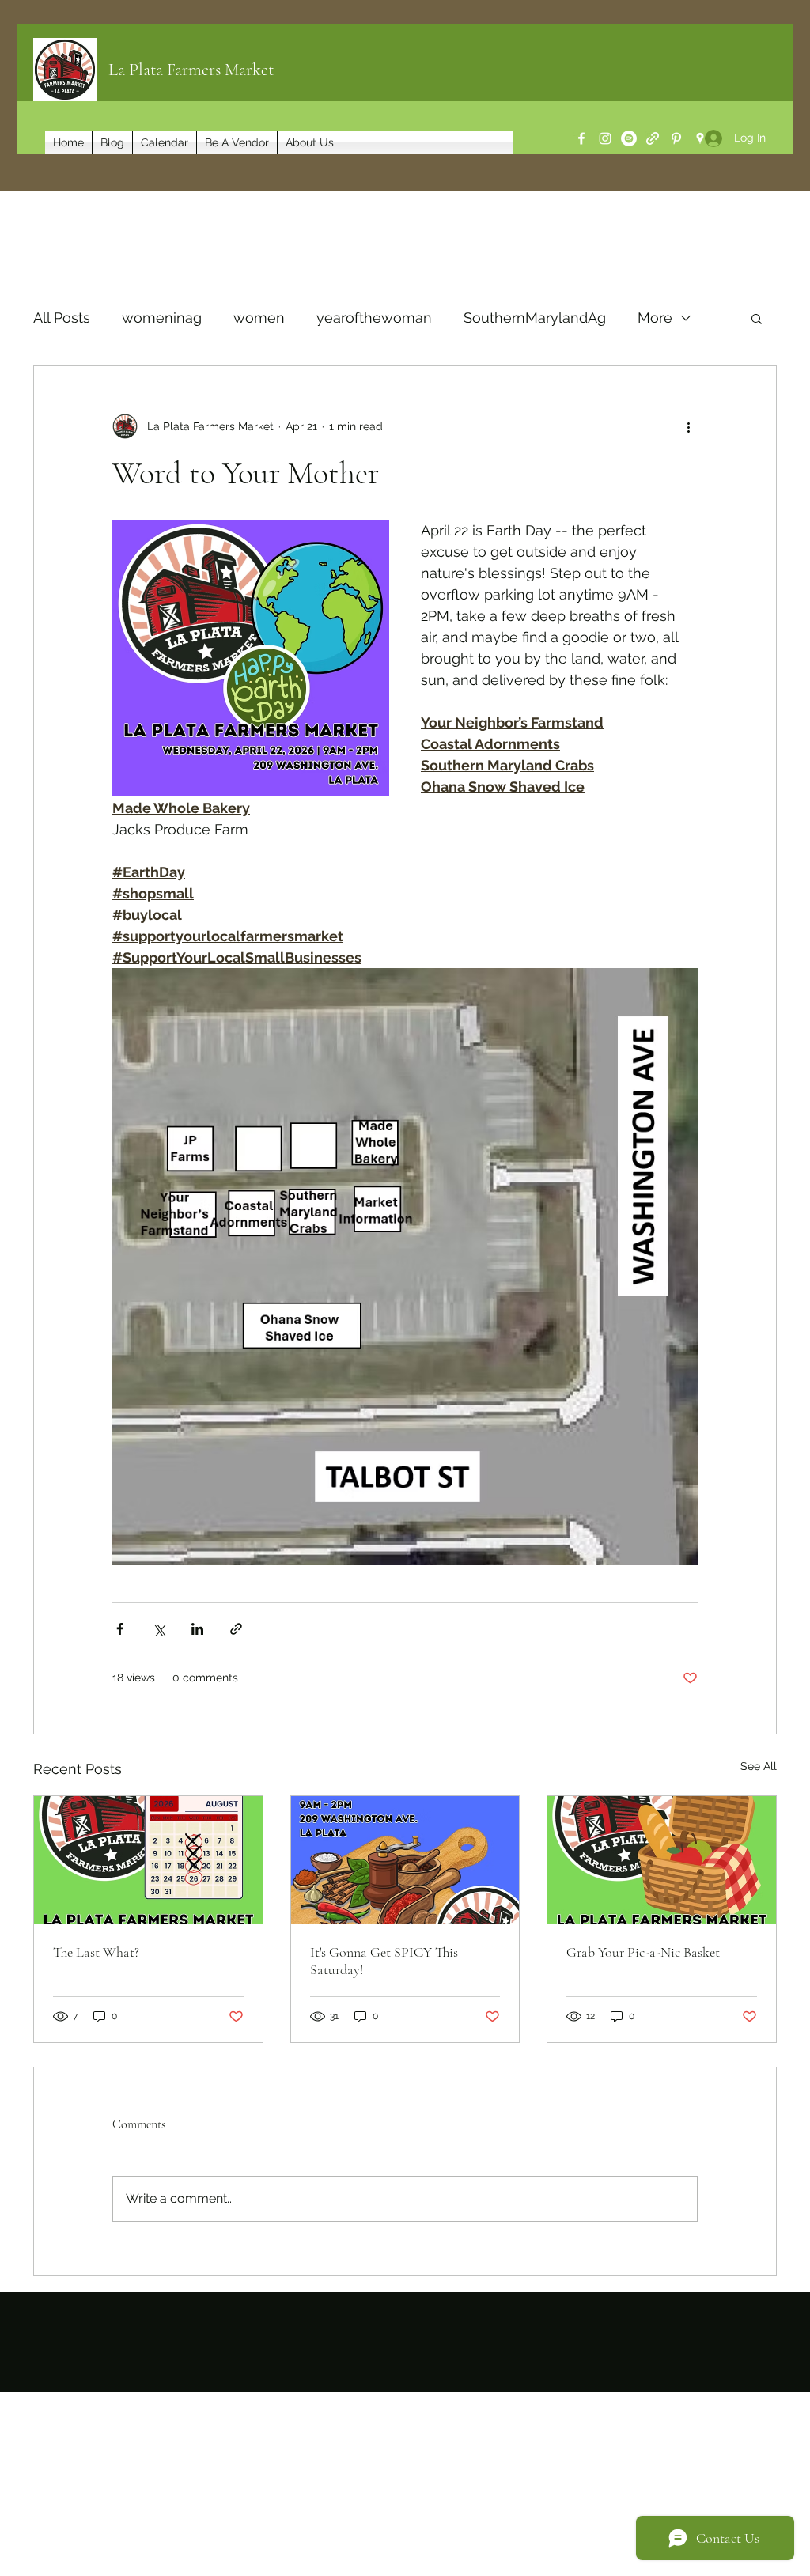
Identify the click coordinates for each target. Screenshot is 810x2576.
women (259, 318)
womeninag (162, 318)
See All (759, 1766)
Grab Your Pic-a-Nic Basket (643, 1952)
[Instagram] (605, 138)
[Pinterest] (676, 138)
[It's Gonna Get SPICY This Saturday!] (405, 1860)
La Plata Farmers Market (191, 70)
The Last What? (96, 1952)
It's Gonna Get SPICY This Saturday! (384, 1961)
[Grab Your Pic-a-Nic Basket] (662, 1860)
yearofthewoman (374, 318)
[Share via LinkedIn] (197, 1629)
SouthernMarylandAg (535, 318)
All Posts (62, 318)
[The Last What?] (148, 1860)
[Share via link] (236, 1629)
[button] (757, 318)
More (655, 318)
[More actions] (688, 426)
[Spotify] (629, 138)
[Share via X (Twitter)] (159, 1629)
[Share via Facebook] (120, 1629)
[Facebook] (581, 138)
